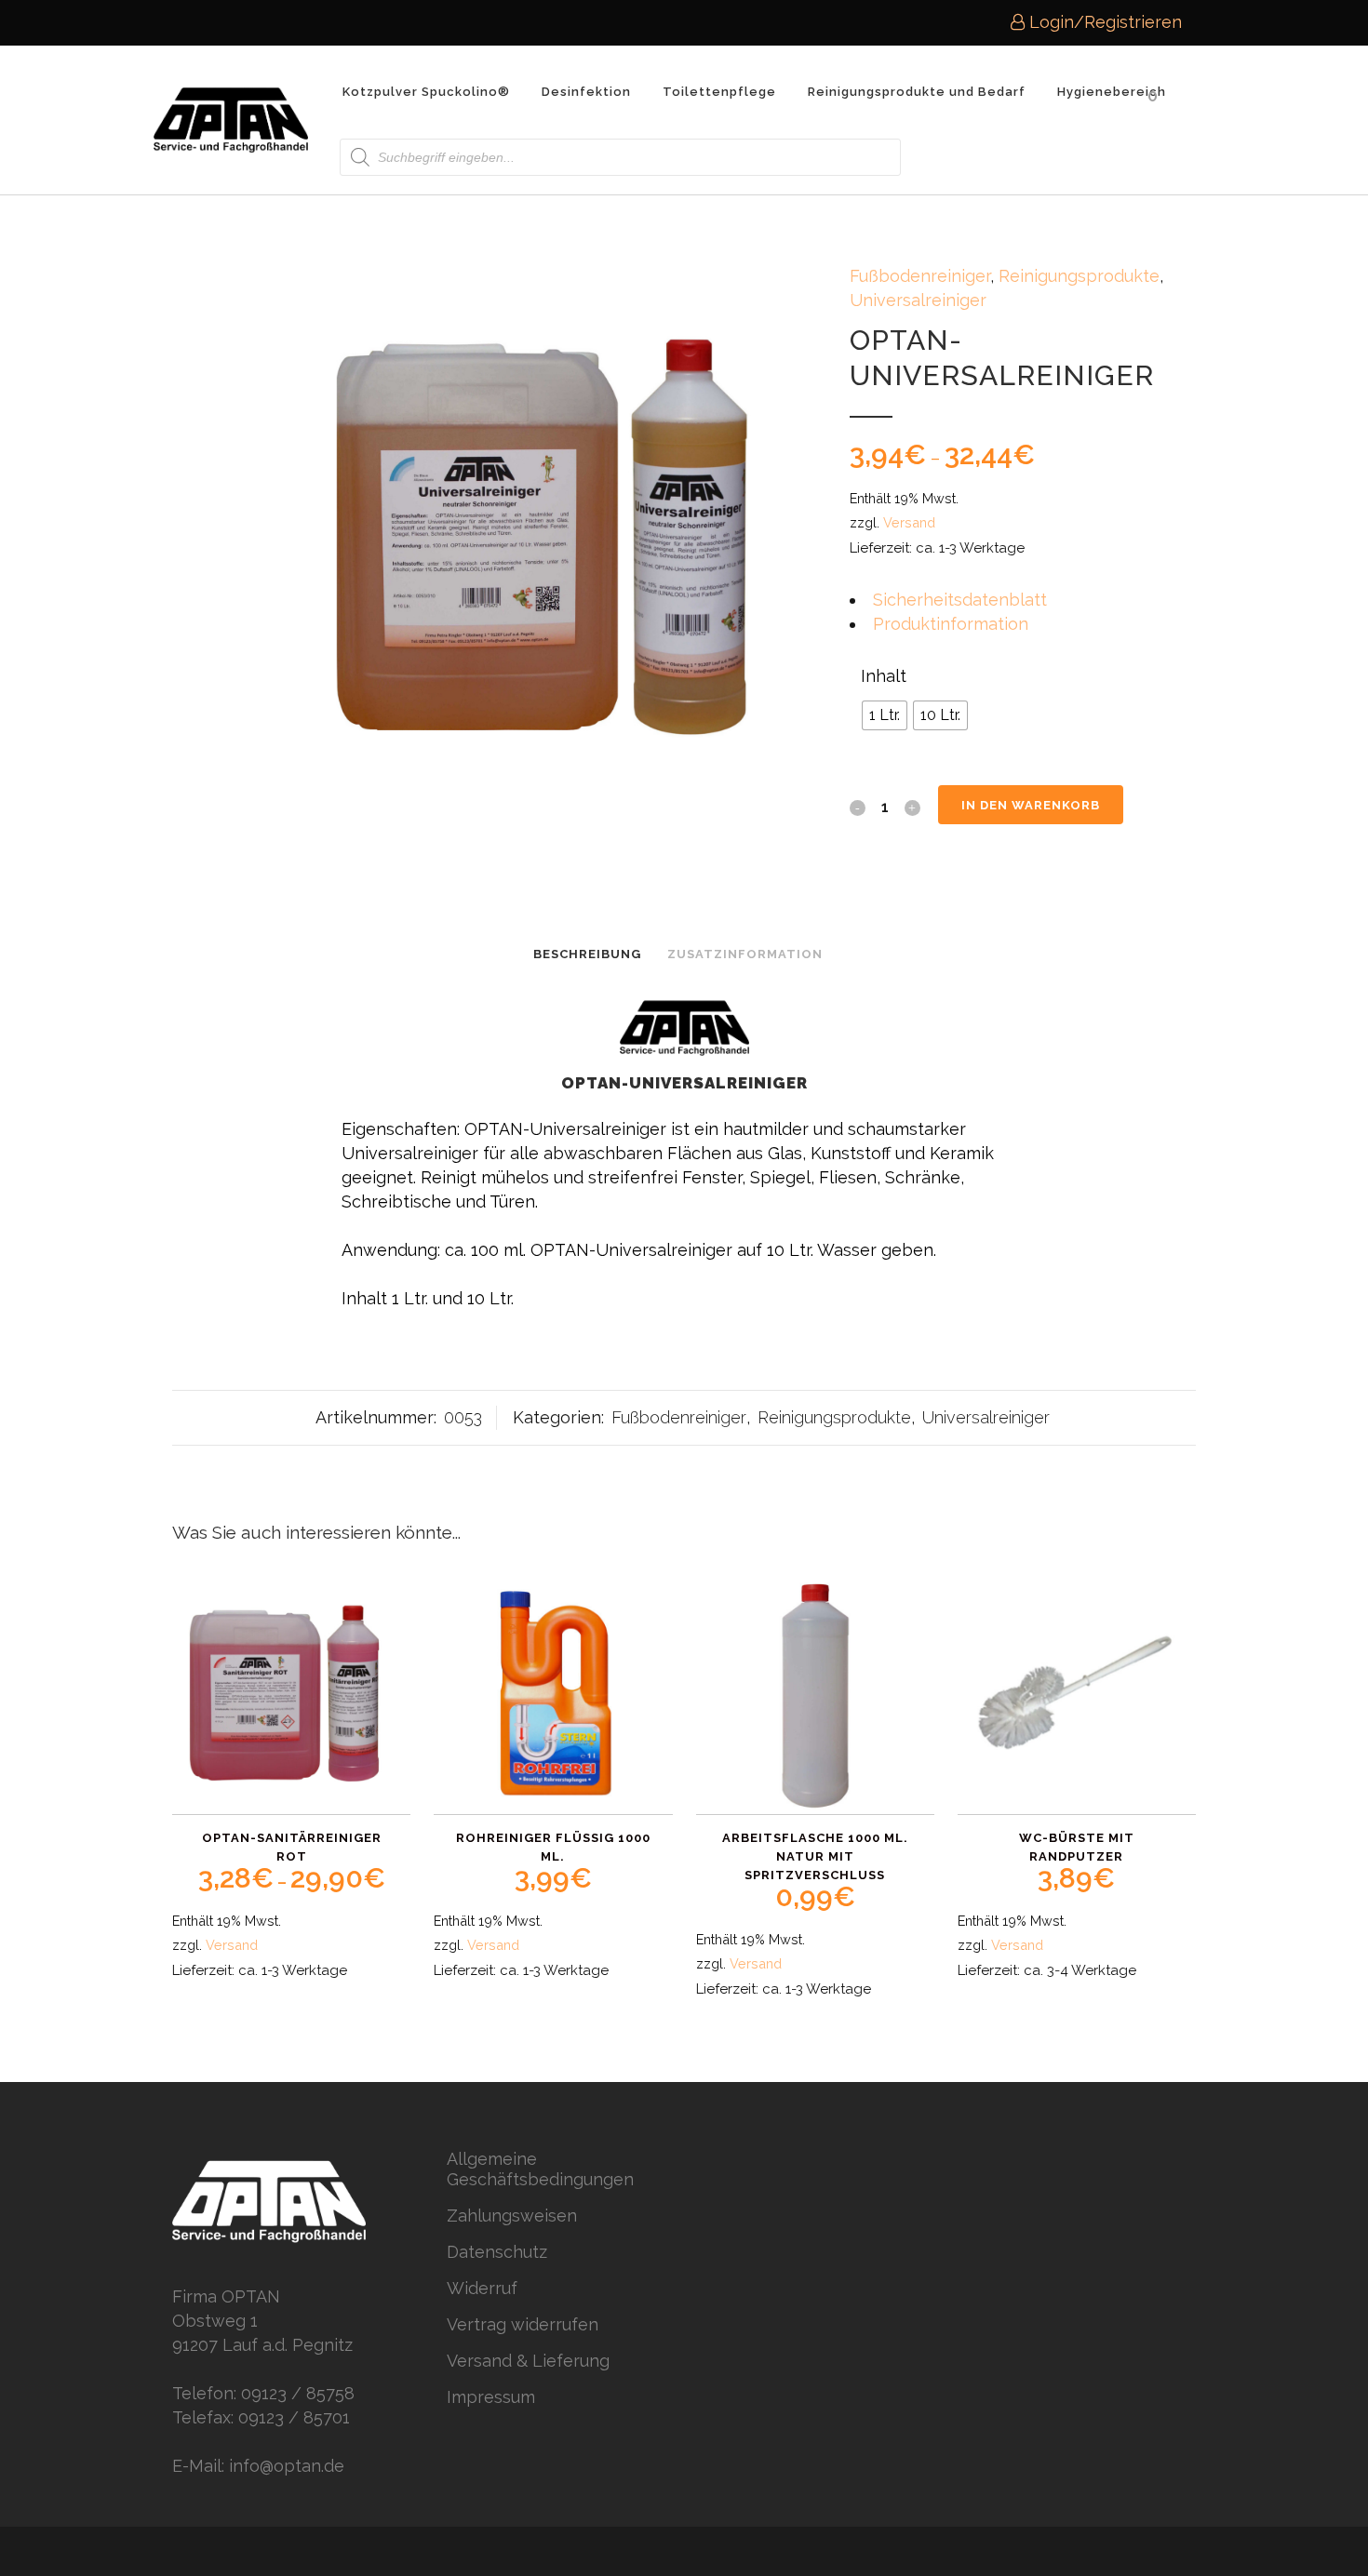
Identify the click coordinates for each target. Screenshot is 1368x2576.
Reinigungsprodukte (1079, 276)
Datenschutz (497, 2252)
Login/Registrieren (1103, 22)
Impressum (491, 2397)
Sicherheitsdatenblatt (960, 600)
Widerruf (482, 2288)
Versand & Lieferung (528, 2361)
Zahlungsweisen (512, 2216)
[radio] (885, 715)
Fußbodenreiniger (920, 276)
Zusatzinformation (745, 954)
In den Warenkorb (1031, 805)
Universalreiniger (918, 300)
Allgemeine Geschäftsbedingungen (540, 2169)
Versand (909, 522)
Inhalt (884, 676)
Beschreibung (587, 954)
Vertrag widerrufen (523, 2324)
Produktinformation (951, 624)
